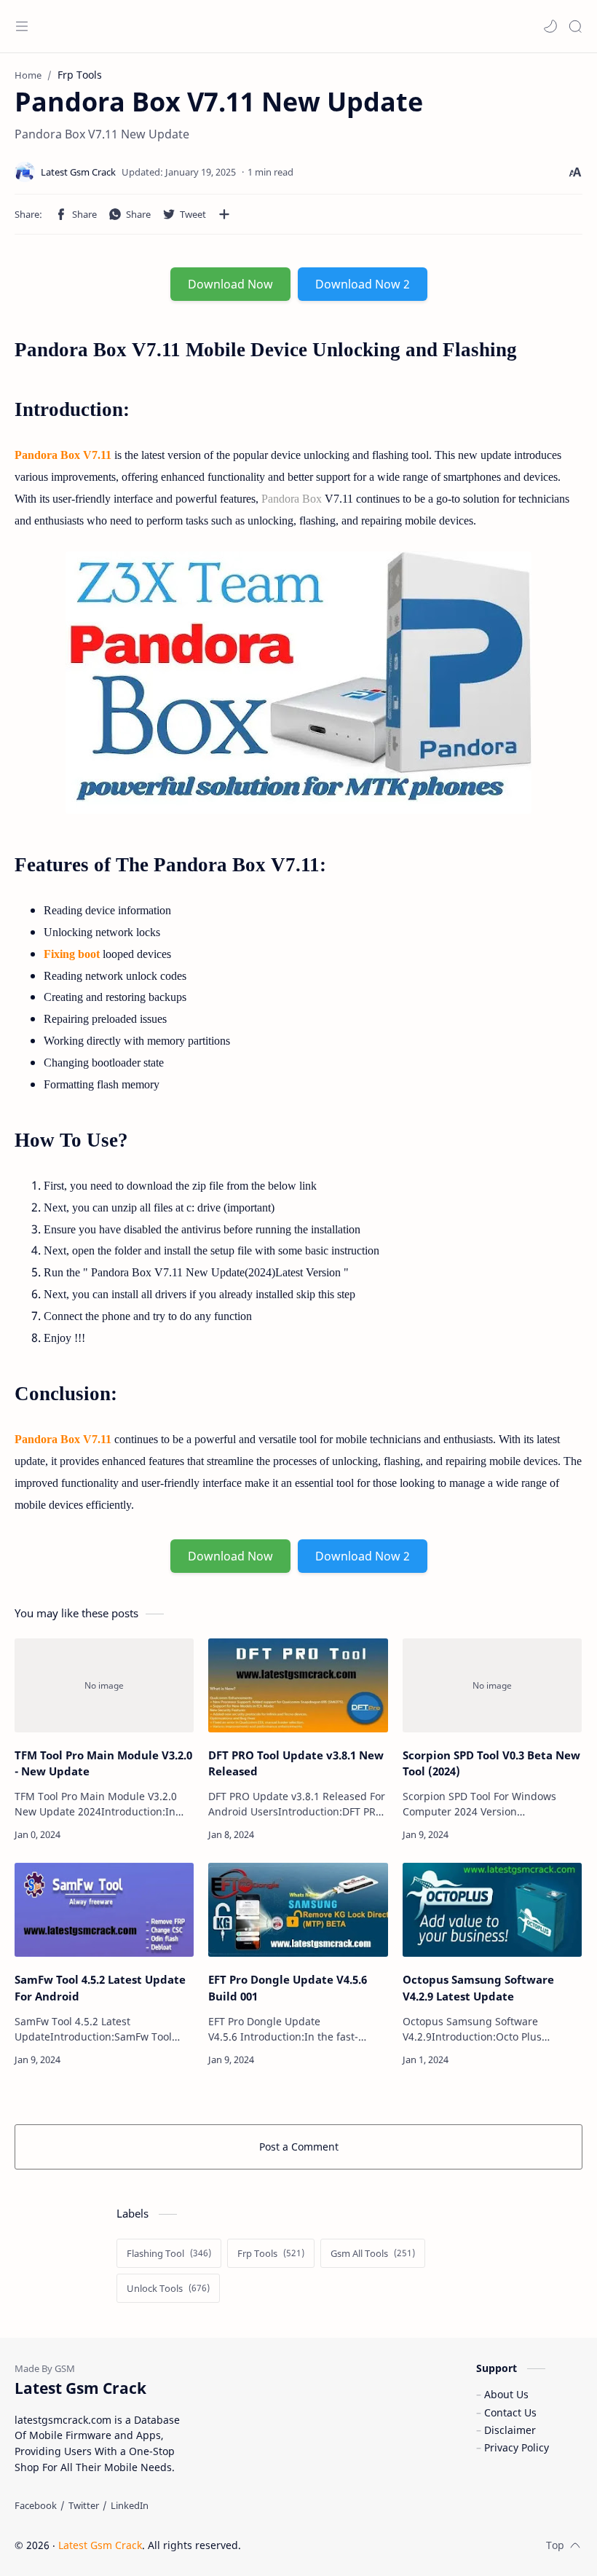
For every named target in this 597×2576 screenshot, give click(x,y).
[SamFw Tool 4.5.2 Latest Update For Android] (104, 1910)
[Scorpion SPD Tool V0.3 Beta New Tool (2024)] (492, 1685)
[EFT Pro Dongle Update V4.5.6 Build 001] (298, 1910)
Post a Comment (299, 2147)
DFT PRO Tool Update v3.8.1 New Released (296, 1763)
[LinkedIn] (130, 2505)
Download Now (230, 284)
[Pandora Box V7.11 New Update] (298, 683)
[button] (550, 26)
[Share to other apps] (224, 214)
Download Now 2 (363, 284)
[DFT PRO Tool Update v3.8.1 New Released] (298, 1685)
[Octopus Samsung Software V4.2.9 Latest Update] (492, 1910)
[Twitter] (84, 2505)
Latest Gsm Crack (100, 2545)
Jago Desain (339, 2545)
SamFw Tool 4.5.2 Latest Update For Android (100, 1988)
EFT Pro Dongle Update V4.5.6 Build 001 (288, 1988)
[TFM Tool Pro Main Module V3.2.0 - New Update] (104, 1685)
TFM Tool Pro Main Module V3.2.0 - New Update (103, 1763)
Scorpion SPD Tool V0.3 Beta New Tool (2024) (491, 1763)
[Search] (575, 26)
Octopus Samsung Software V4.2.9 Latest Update (478, 1988)
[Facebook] (36, 2505)
